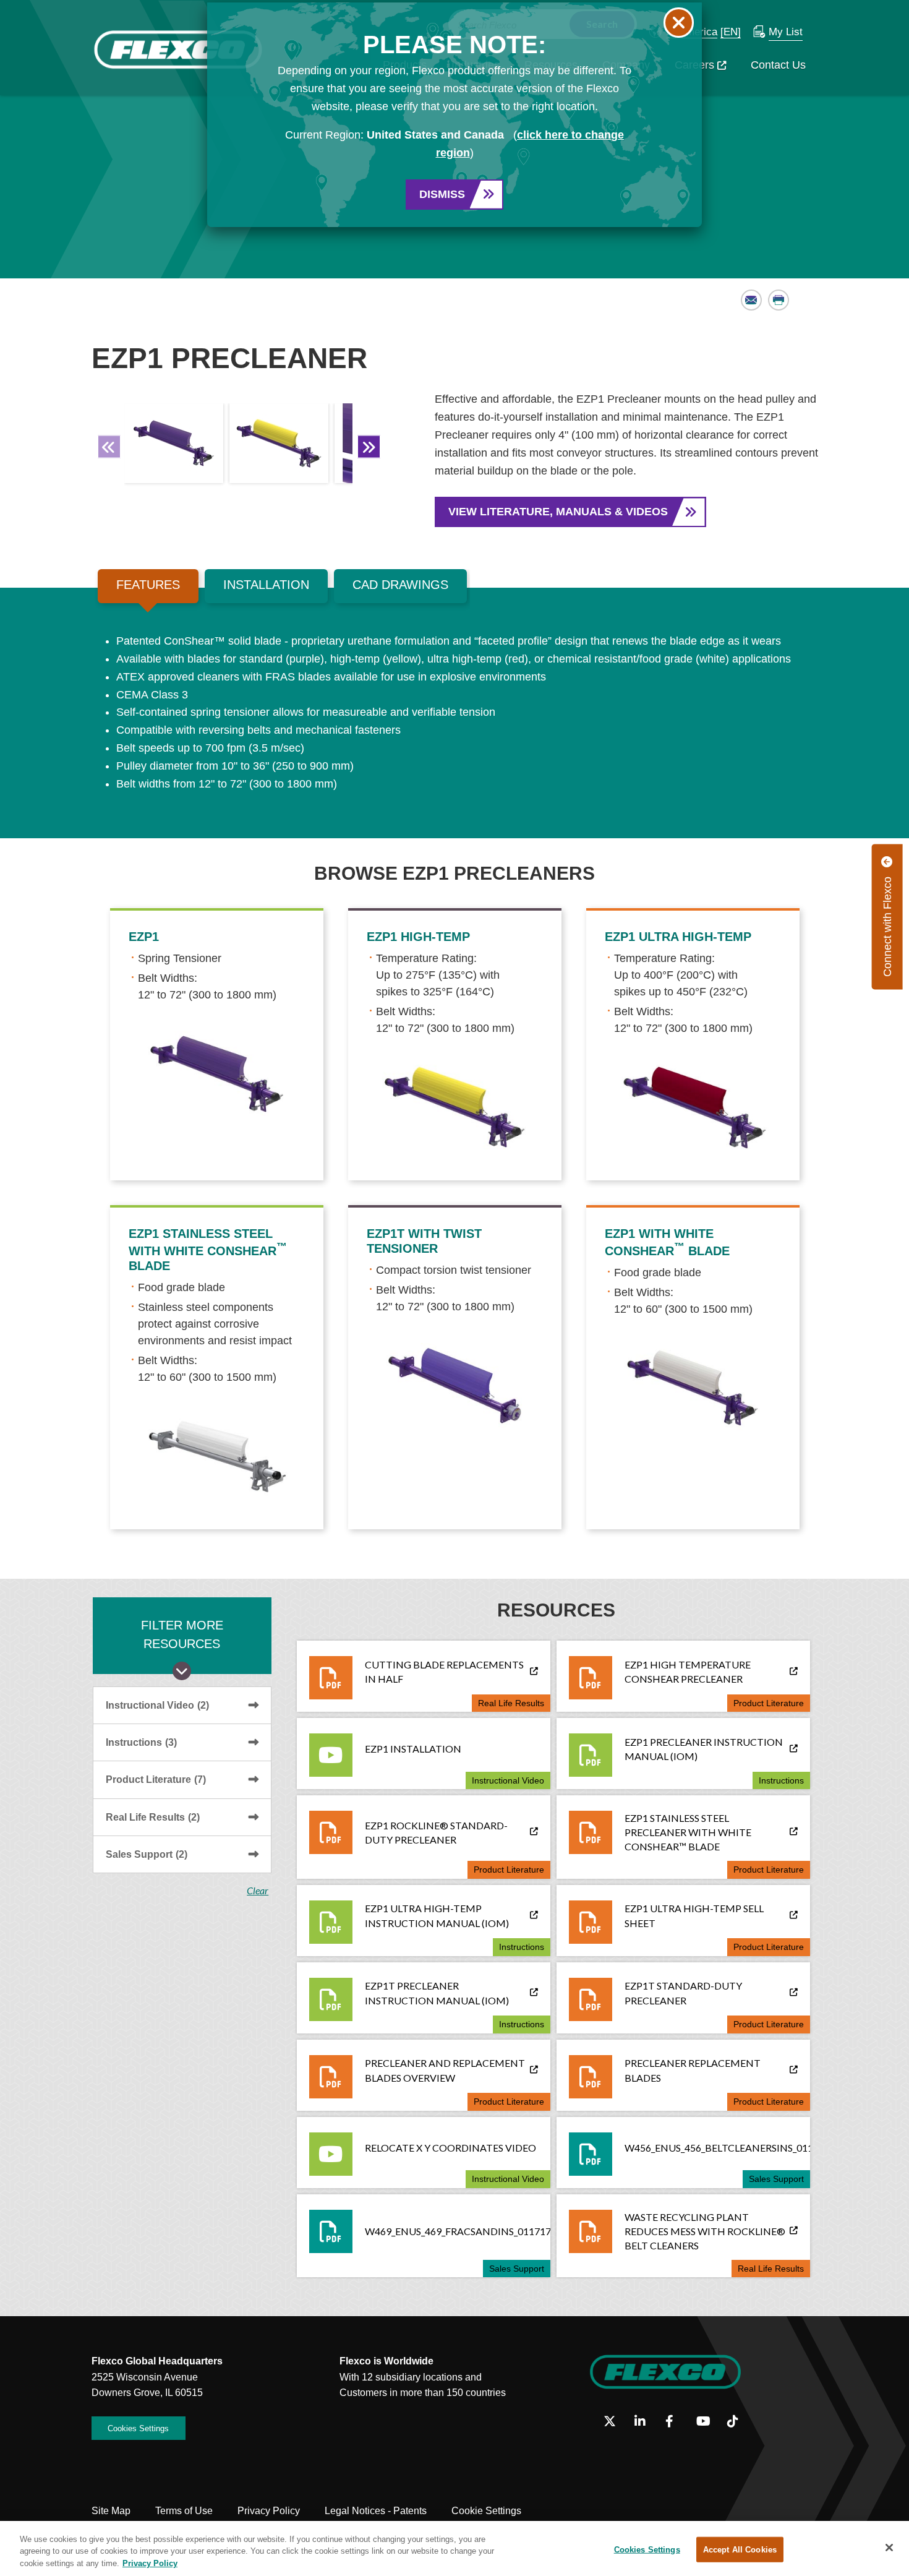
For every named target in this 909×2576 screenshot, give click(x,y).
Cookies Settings (647, 2549)
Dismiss (442, 194)
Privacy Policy (150, 2563)
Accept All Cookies (740, 2549)
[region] (454, 2548)
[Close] (889, 2548)
